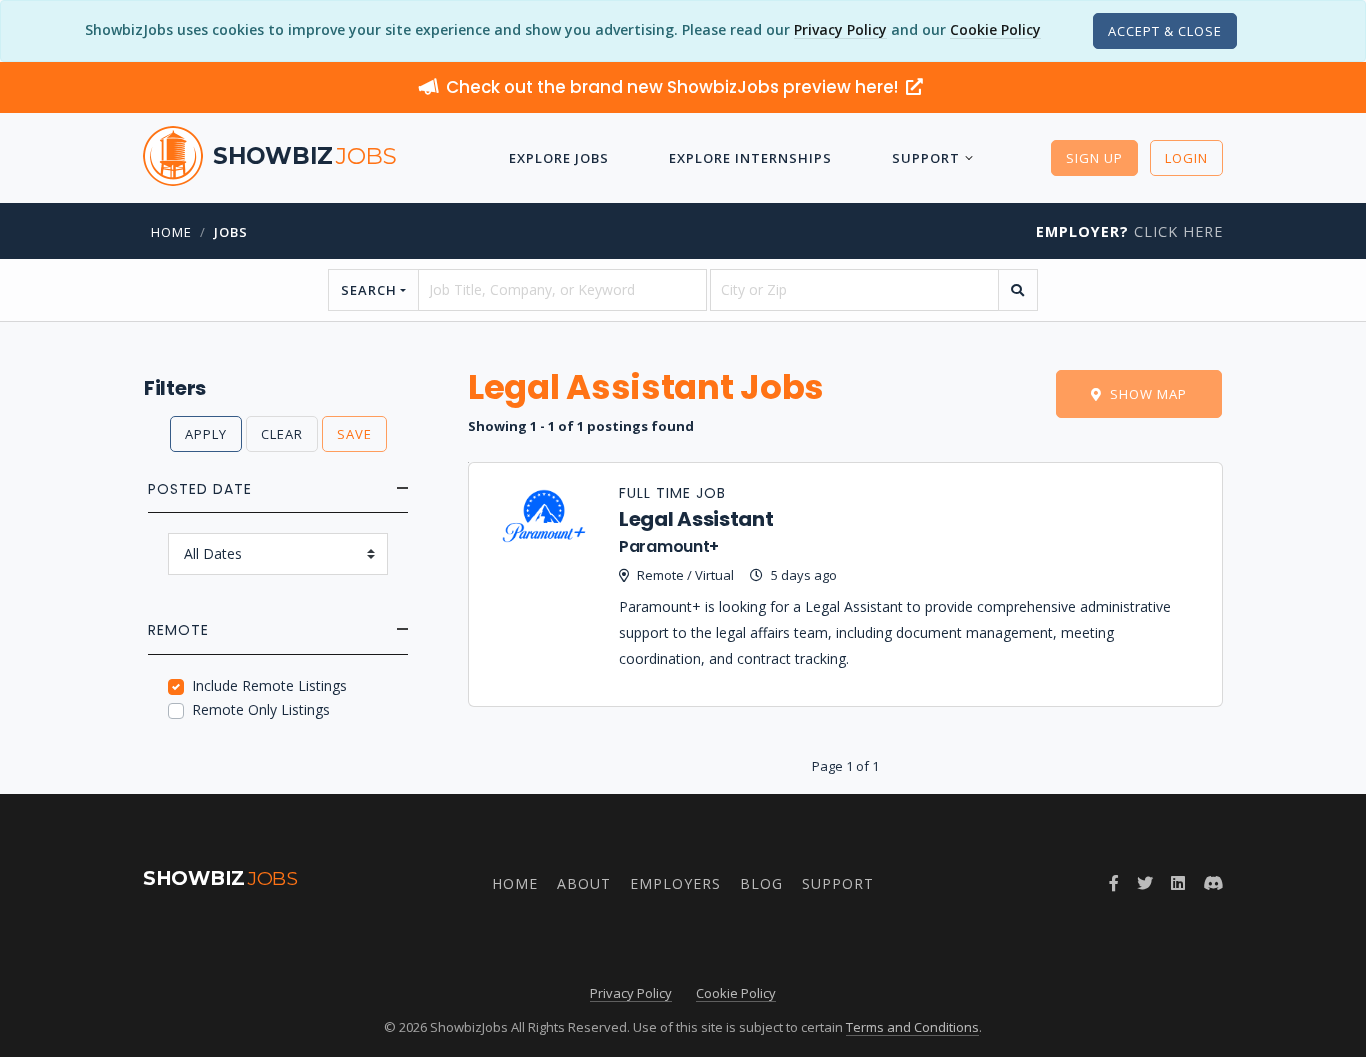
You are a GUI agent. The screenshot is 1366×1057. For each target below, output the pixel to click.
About (584, 883)
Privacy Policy (840, 29)
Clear (282, 434)
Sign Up (1094, 158)
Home (171, 232)
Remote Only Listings (261, 709)
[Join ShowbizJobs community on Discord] (1213, 883)
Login (1186, 158)
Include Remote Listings (269, 685)
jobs (231, 232)
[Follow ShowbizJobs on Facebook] (1114, 883)
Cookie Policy (995, 29)
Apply (206, 434)
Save (354, 434)
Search (369, 290)
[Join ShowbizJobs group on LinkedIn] (1178, 883)
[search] (1018, 290)
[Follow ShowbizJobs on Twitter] (1145, 883)
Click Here (1129, 231)
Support (926, 158)
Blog (761, 883)
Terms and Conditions (912, 1027)
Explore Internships (750, 158)
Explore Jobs (559, 158)
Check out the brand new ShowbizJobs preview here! (674, 87)
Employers (675, 883)
